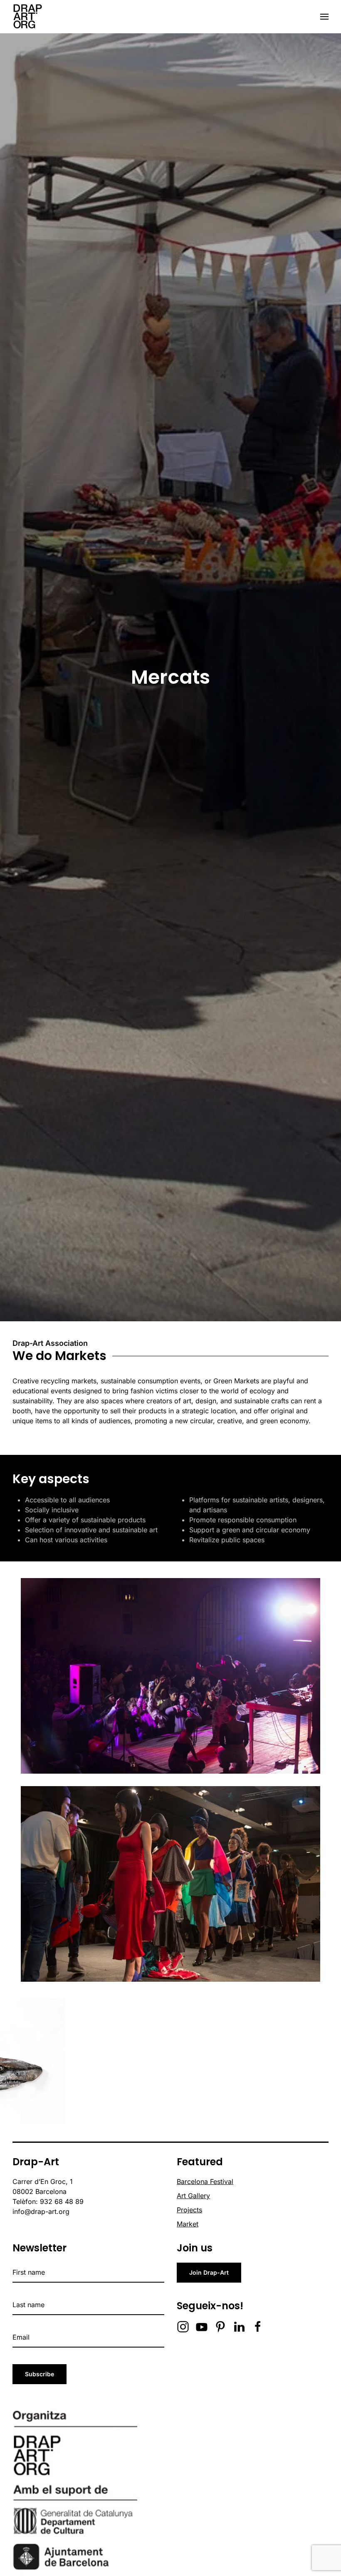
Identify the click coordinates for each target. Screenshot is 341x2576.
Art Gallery (193, 2196)
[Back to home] (27, 17)
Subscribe (40, 2374)
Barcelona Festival (205, 2181)
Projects (189, 2210)
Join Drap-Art (209, 2272)
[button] (324, 17)
